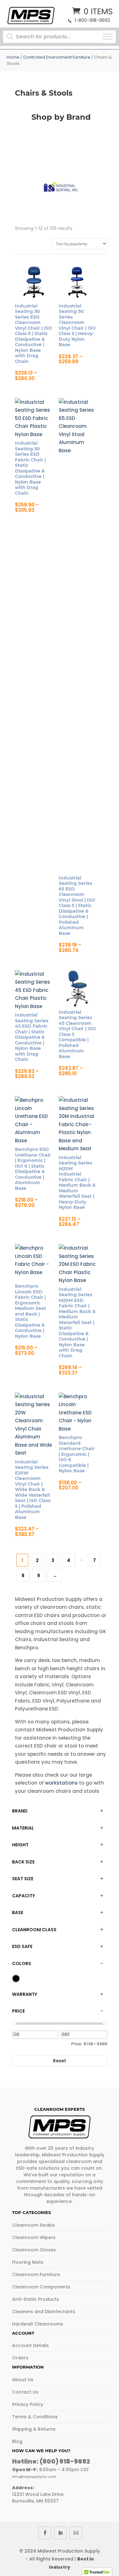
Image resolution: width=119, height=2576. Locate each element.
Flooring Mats (28, 2262)
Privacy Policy (28, 2404)
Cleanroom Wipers (34, 2237)
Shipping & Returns (34, 2429)
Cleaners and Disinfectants (44, 2312)
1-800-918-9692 (92, 20)
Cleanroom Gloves (34, 2250)
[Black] (16, 1978)
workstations (61, 1783)
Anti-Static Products (36, 2299)
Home (13, 57)
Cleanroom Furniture (36, 2275)
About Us (23, 2380)
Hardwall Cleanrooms (38, 2324)
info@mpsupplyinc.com (34, 2477)
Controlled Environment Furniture (57, 57)
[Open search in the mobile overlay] (54, 37)
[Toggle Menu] (108, 37)
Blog (17, 2441)
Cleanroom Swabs (33, 2225)
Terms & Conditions (35, 2417)
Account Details (30, 2345)
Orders (20, 2358)
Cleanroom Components (41, 2287)
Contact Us (25, 2392)
